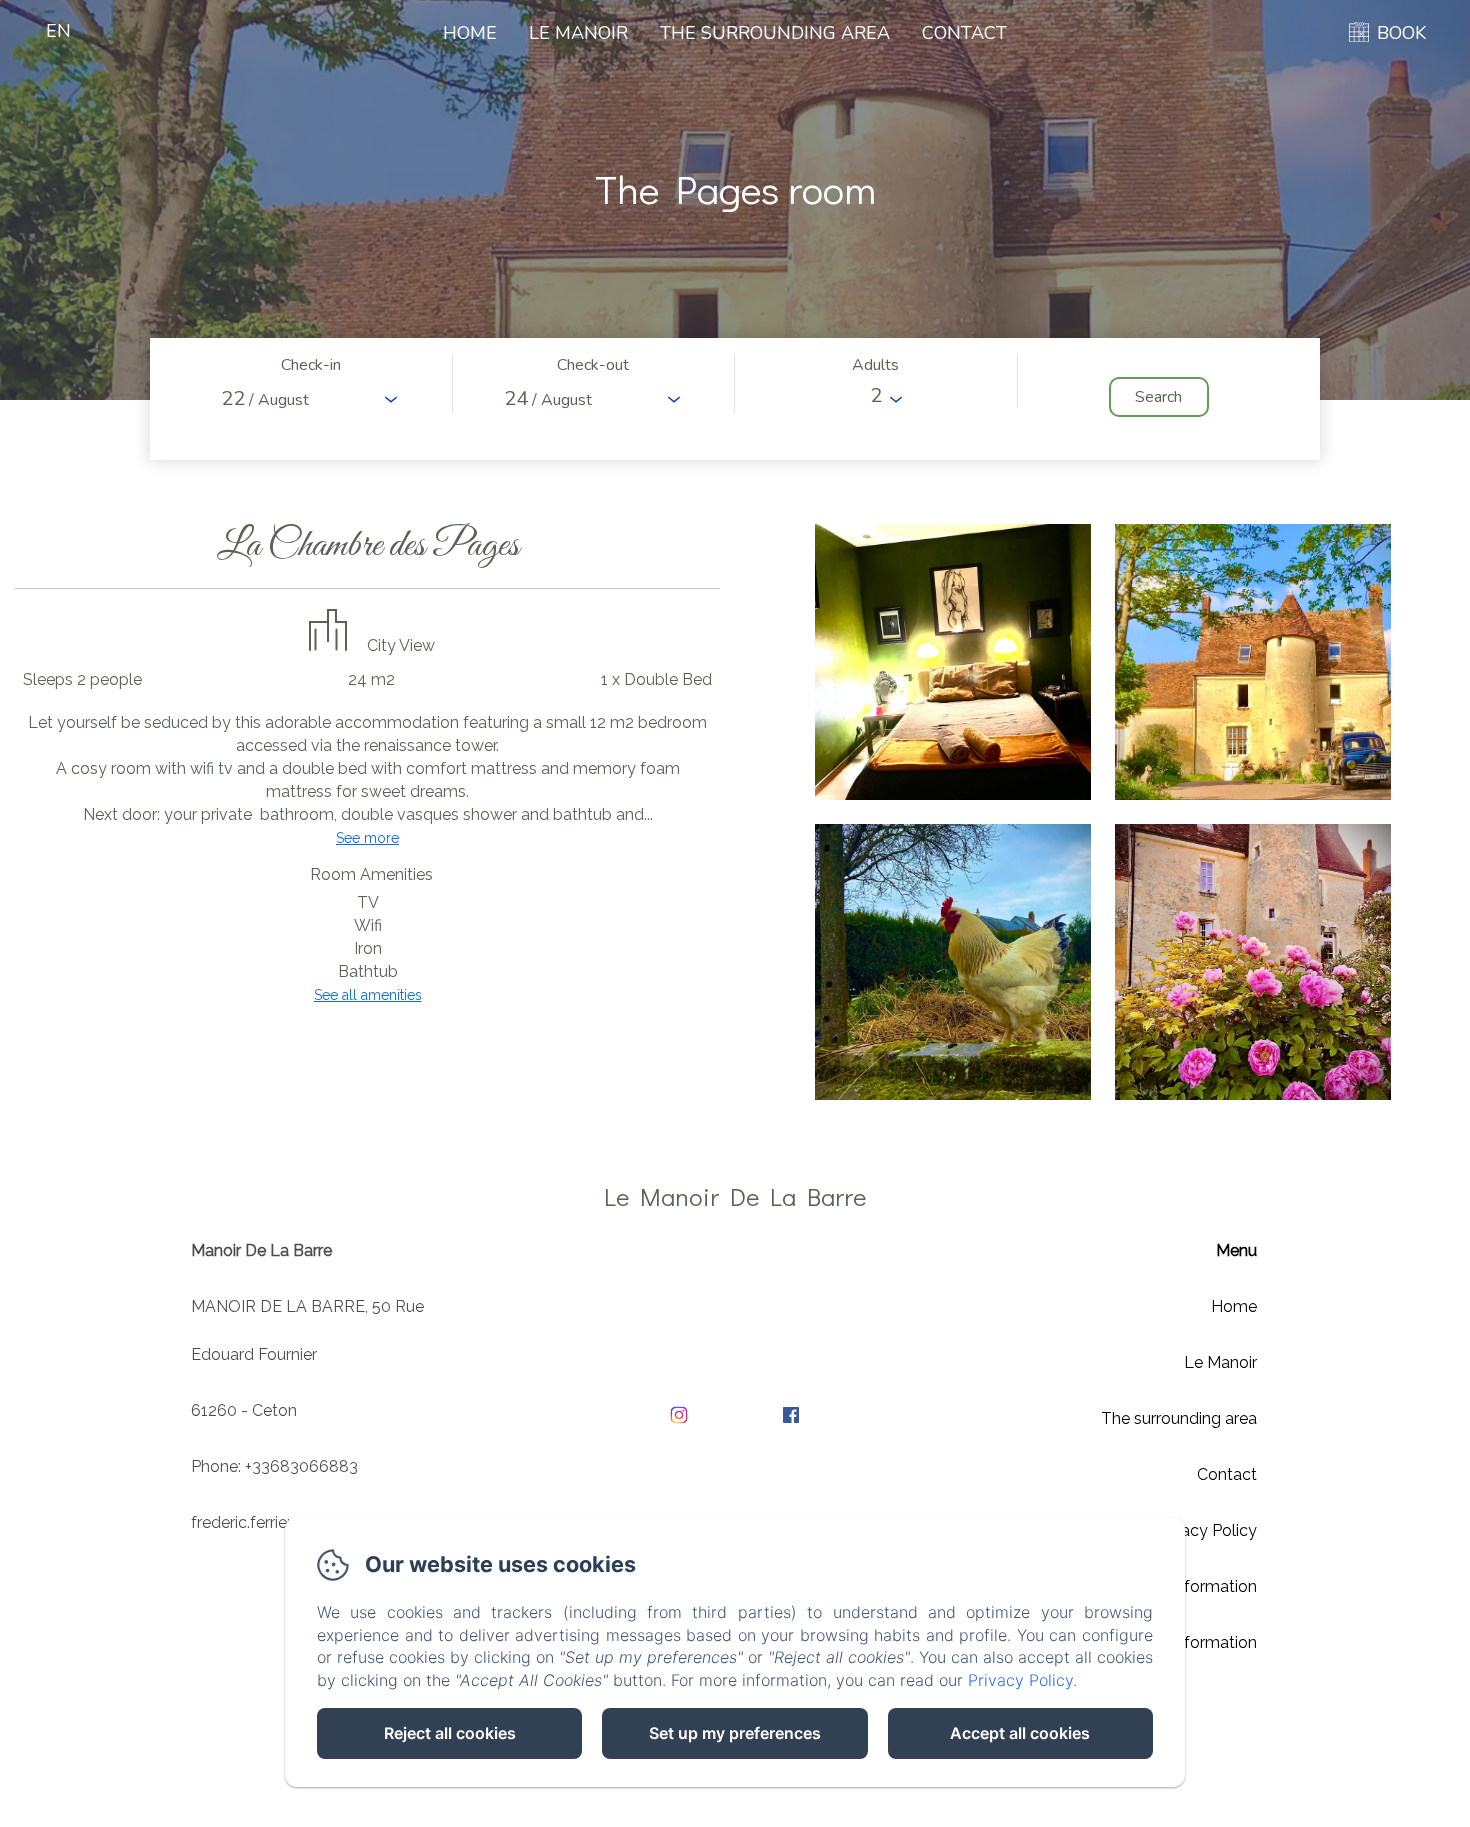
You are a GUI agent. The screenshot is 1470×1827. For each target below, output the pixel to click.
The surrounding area (775, 33)
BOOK (1401, 33)
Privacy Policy (1205, 1530)
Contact (964, 33)
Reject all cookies (450, 1733)
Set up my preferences (735, 1733)
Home (470, 33)
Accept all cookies (1020, 1733)
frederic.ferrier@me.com (279, 1522)
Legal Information (1191, 1586)
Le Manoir (578, 33)
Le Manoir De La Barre (735, 1196)
